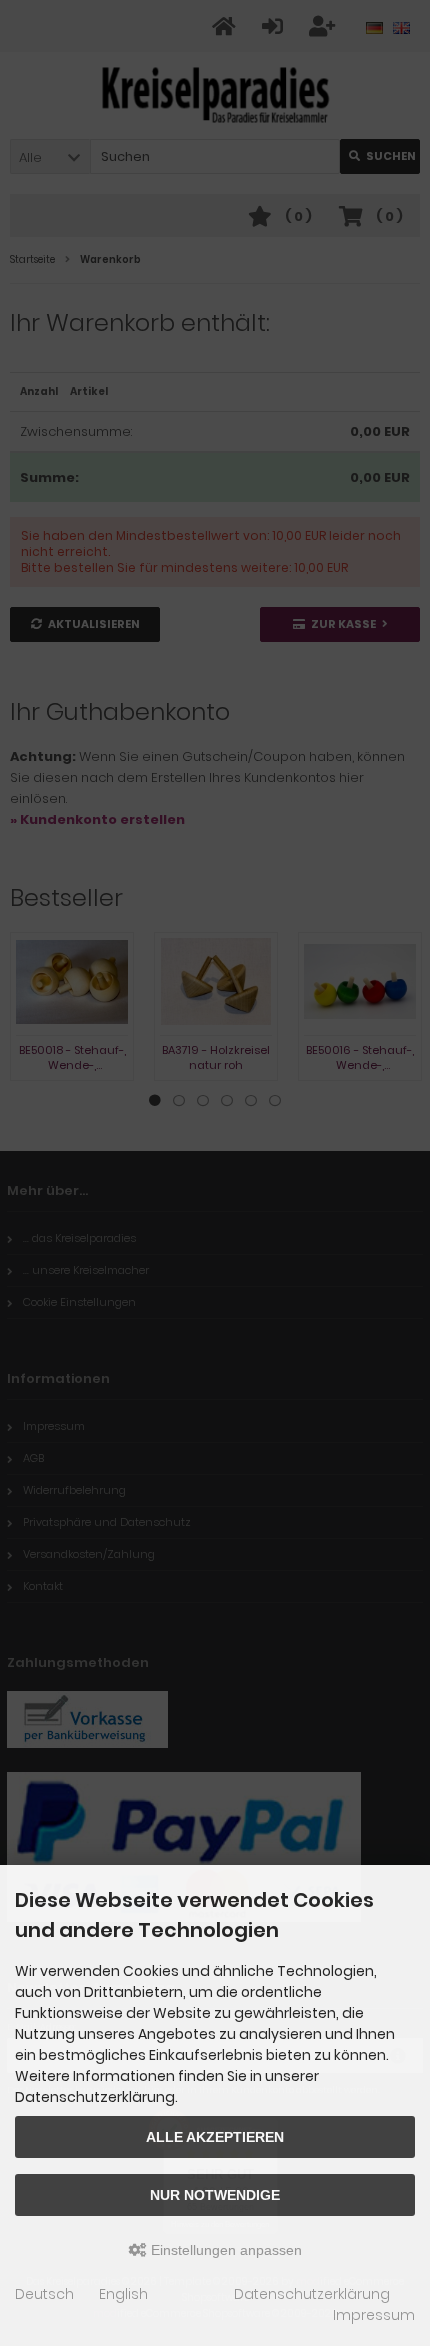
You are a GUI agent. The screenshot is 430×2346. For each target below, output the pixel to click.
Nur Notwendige (215, 2195)
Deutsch (44, 2294)
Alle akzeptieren (215, 2137)
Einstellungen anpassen (224, 2250)
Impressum (374, 2315)
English (123, 2294)
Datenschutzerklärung (312, 2294)
